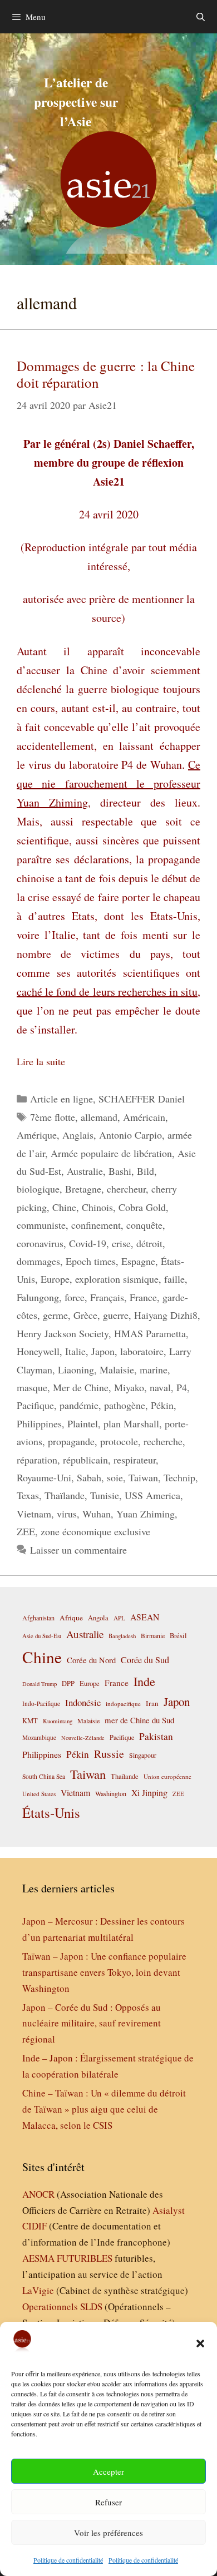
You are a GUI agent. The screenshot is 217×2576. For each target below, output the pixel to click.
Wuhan (97, 1514)
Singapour (143, 1755)
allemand (99, 1117)
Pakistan (156, 1736)
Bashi (120, 1171)
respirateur (135, 1460)
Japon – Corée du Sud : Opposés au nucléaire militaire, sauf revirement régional (92, 2023)
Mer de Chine (81, 1387)
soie (115, 1477)
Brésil (178, 1636)
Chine (64, 1207)
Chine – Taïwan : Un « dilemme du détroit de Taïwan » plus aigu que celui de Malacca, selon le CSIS (104, 2109)
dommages (38, 1261)
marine (154, 1369)
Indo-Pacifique (41, 1704)
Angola (98, 1618)
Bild (146, 1171)
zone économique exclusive (95, 1531)
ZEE (26, 1531)
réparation (37, 1460)
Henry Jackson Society (63, 1333)
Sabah (89, 1477)
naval (160, 1387)
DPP (68, 1683)
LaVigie (38, 2290)
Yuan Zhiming (146, 1514)
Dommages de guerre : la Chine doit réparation (106, 374)
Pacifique (35, 1405)
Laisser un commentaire (78, 1550)
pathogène (125, 1405)
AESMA (38, 2258)
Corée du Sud (145, 1660)
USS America (152, 1495)
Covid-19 (88, 1243)
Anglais (78, 1135)
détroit (149, 1243)
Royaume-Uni (44, 1477)
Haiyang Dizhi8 (166, 1315)
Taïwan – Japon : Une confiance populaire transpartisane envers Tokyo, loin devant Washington (104, 1972)
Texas (28, 1495)
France (143, 1297)
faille (174, 1279)
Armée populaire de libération (111, 1153)
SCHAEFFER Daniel (142, 1099)
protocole (119, 1441)
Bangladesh (122, 1636)
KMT (30, 1721)
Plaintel (83, 1423)
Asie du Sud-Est (42, 1636)
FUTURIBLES (85, 2258)
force (75, 1297)
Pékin (162, 1405)
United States (39, 1794)
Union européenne (167, 1776)
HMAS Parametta (150, 1333)
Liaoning (76, 1369)
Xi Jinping (149, 1793)
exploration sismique (117, 1279)
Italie (75, 1351)
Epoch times (91, 1261)
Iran (152, 1703)
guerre (116, 1315)
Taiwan (143, 1477)
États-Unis (51, 1813)
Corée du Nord (91, 1660)
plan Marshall (131, 1423)
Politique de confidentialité (68, 2560)
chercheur (126, 1189)
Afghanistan (38, 1618)
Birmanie (153, 1635)
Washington (111, 1793)
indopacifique (123, 1704)
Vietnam (34, 1514)
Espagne (138, 1261)
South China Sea (44, 1776)
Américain (144, 1117)
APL (119, 1618)
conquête (144, 1225)
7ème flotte (53, 1117)
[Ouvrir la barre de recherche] (201, 17)
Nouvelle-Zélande (83, 1738)
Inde (144, 1681)
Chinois (97, 1207)
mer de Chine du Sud (139, 1720)
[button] (200, 2343)
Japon (103, 1351)
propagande (71, 1441)
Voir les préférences (108, 2533)
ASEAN (145, 1617)
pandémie (79, 1405)
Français (107, 1297)
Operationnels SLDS (62, 2306)
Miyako (129, 1387)
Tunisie (105, 1495)
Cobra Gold (142, 1207)
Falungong (38, 1297)
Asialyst (169, 2210)
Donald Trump (40, 1684)
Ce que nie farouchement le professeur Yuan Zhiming (108, 783)
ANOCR (38, 2194)
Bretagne (83, 1189)
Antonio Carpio (130, 1135)
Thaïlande (65, 1495)
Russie (109, 1754)
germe (55, 1315)
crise (121, 1243)
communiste (41, 1225)
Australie (85, 1171)
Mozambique (39, 1737)
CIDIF (34, 2226)
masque (32, 1387)
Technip (179, 1477)
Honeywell (38, 1351)
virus (67, 1514)
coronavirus (40, 1243)
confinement (96, 1225)
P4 (182, 1387)
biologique (38, 1189)
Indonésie (83, 1702)
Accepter (108, 2471)
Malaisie (117, 1369)
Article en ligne (61, 1099)
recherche (163, 1441)
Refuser (108, 2502)
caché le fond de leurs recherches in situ (107, 992)
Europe (55, 1279)
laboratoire (142, 1351)
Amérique (37, 1135)
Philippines (39, 1423)
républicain (85, 1460)
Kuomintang (58, 1721)
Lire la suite (41, 1061)
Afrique (71, 1618)
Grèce (85, 1315)
